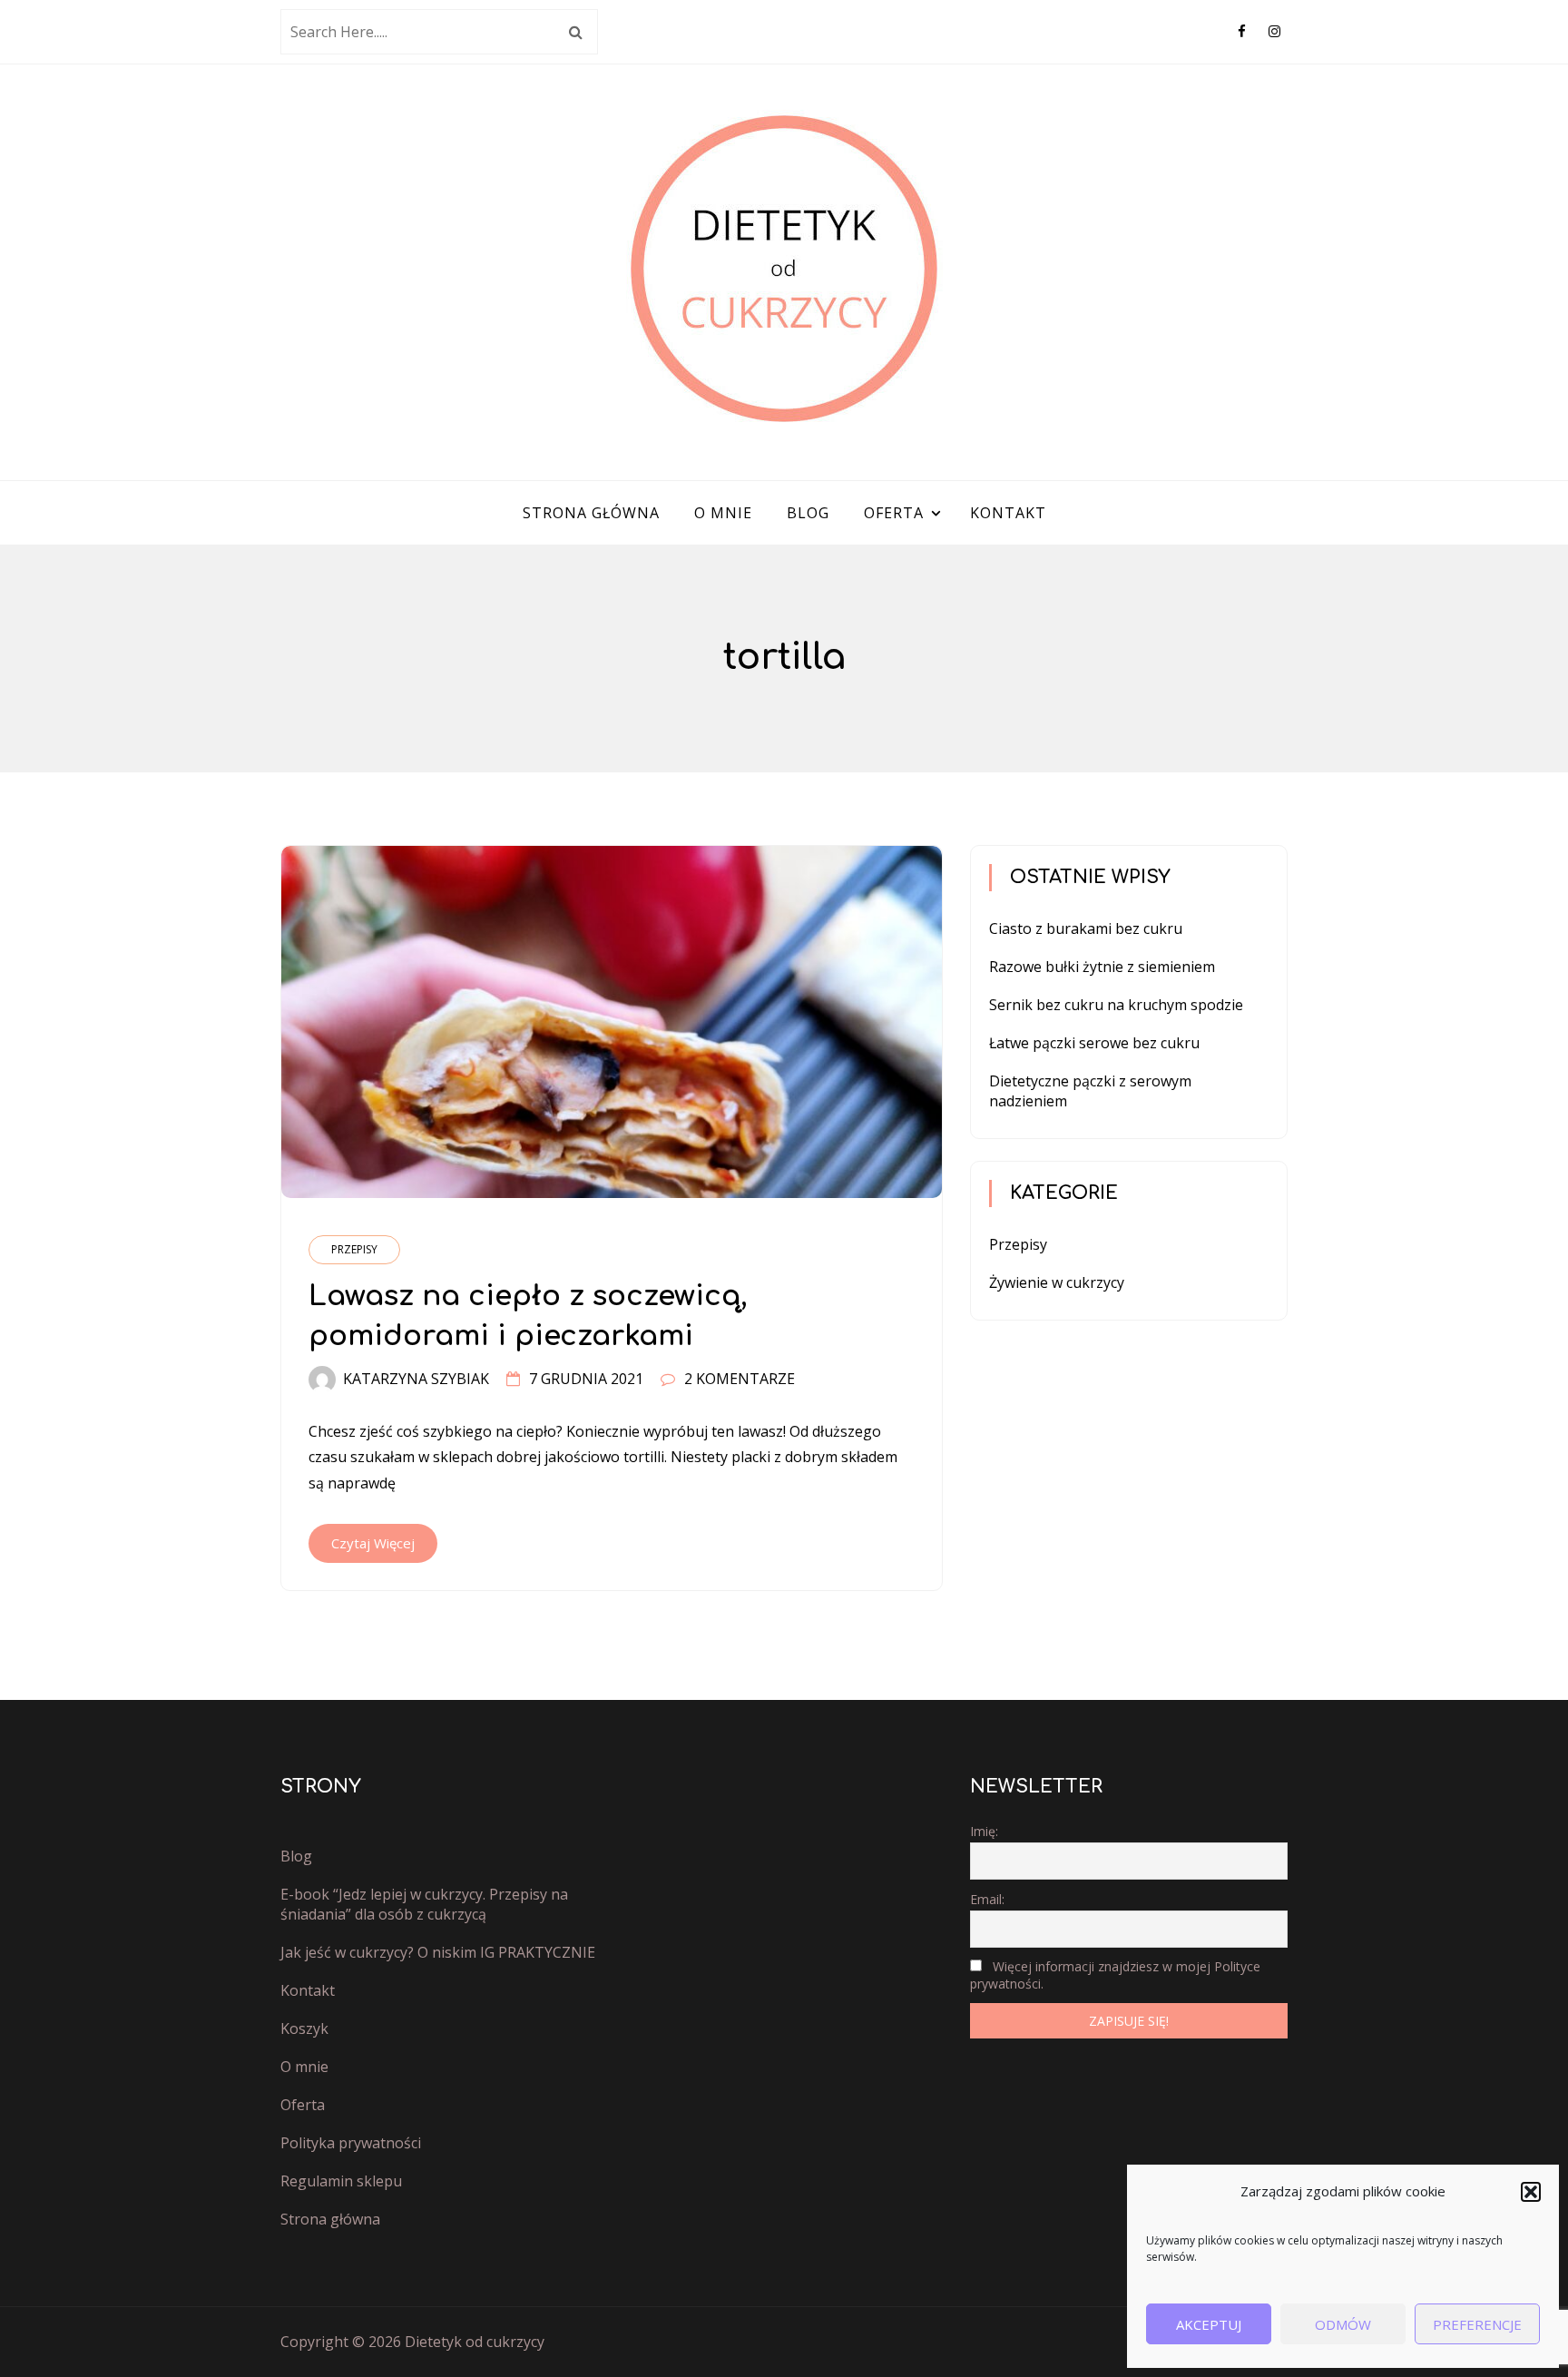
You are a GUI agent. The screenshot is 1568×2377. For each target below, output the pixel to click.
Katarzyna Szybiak (416, 1379)
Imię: (984, 1831)
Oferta (894, 513)
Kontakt (1008, 513)
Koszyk (304, 2028)
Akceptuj (1209, 2324)
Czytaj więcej (373, 1543)
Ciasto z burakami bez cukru (1086, 928)
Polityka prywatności (351, 2143)
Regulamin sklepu (341, 2181)
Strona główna (591, 513)
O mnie (723, 513)
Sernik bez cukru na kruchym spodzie (1116, 1005)
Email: (987, 1899)
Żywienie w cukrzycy (1057, 1282)
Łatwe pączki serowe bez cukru (1094, 1043)
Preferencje (1477, 2324)
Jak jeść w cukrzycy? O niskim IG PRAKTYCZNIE (438, 1952)
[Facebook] (1242, 31)
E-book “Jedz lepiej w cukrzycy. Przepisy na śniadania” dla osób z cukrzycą (424, 1904)
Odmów (1343, 2324)
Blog (808, 513)
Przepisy (354, 1249)
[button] (1531, 2192)
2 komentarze (740, 1379)
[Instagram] (1274, 31)
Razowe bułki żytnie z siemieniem (1102, 967)
